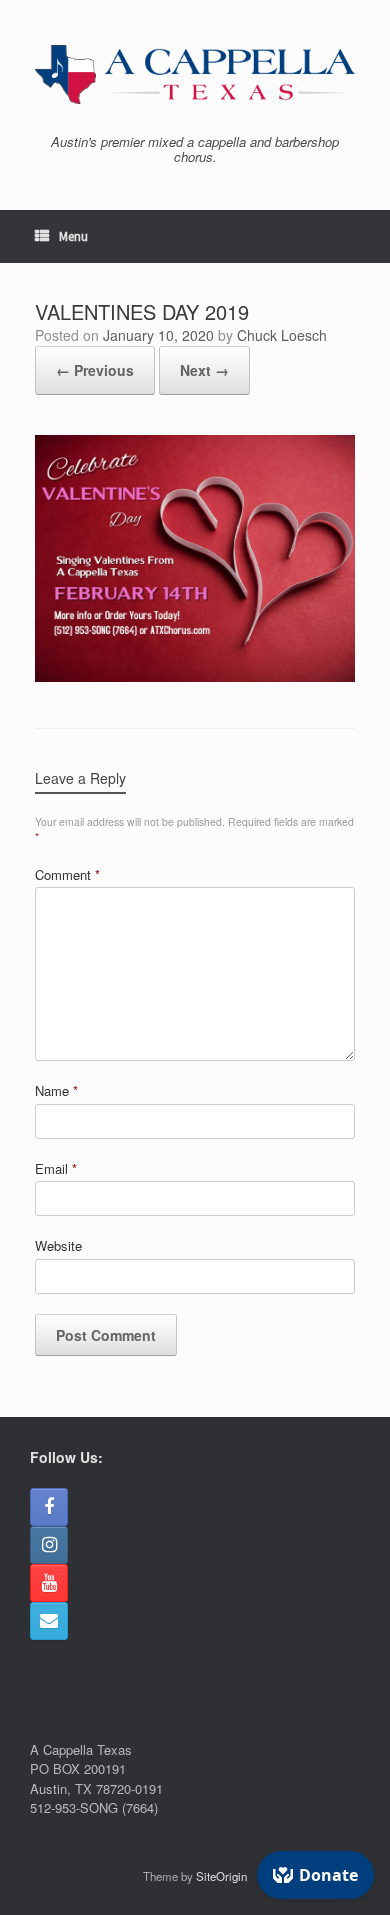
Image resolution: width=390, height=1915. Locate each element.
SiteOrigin (221, 1876)
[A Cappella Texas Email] (49, 1621)
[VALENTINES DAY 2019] (195, 676)
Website (58, 1245)
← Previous (95, 370)
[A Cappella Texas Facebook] (49, 1507)
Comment (67, 874)
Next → (204, 370)
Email (56, 1168)
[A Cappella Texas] (195, 74)
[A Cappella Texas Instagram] (49, 1545)
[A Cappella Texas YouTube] (49, 1583)
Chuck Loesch (282, 335)
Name (56, 1090)
